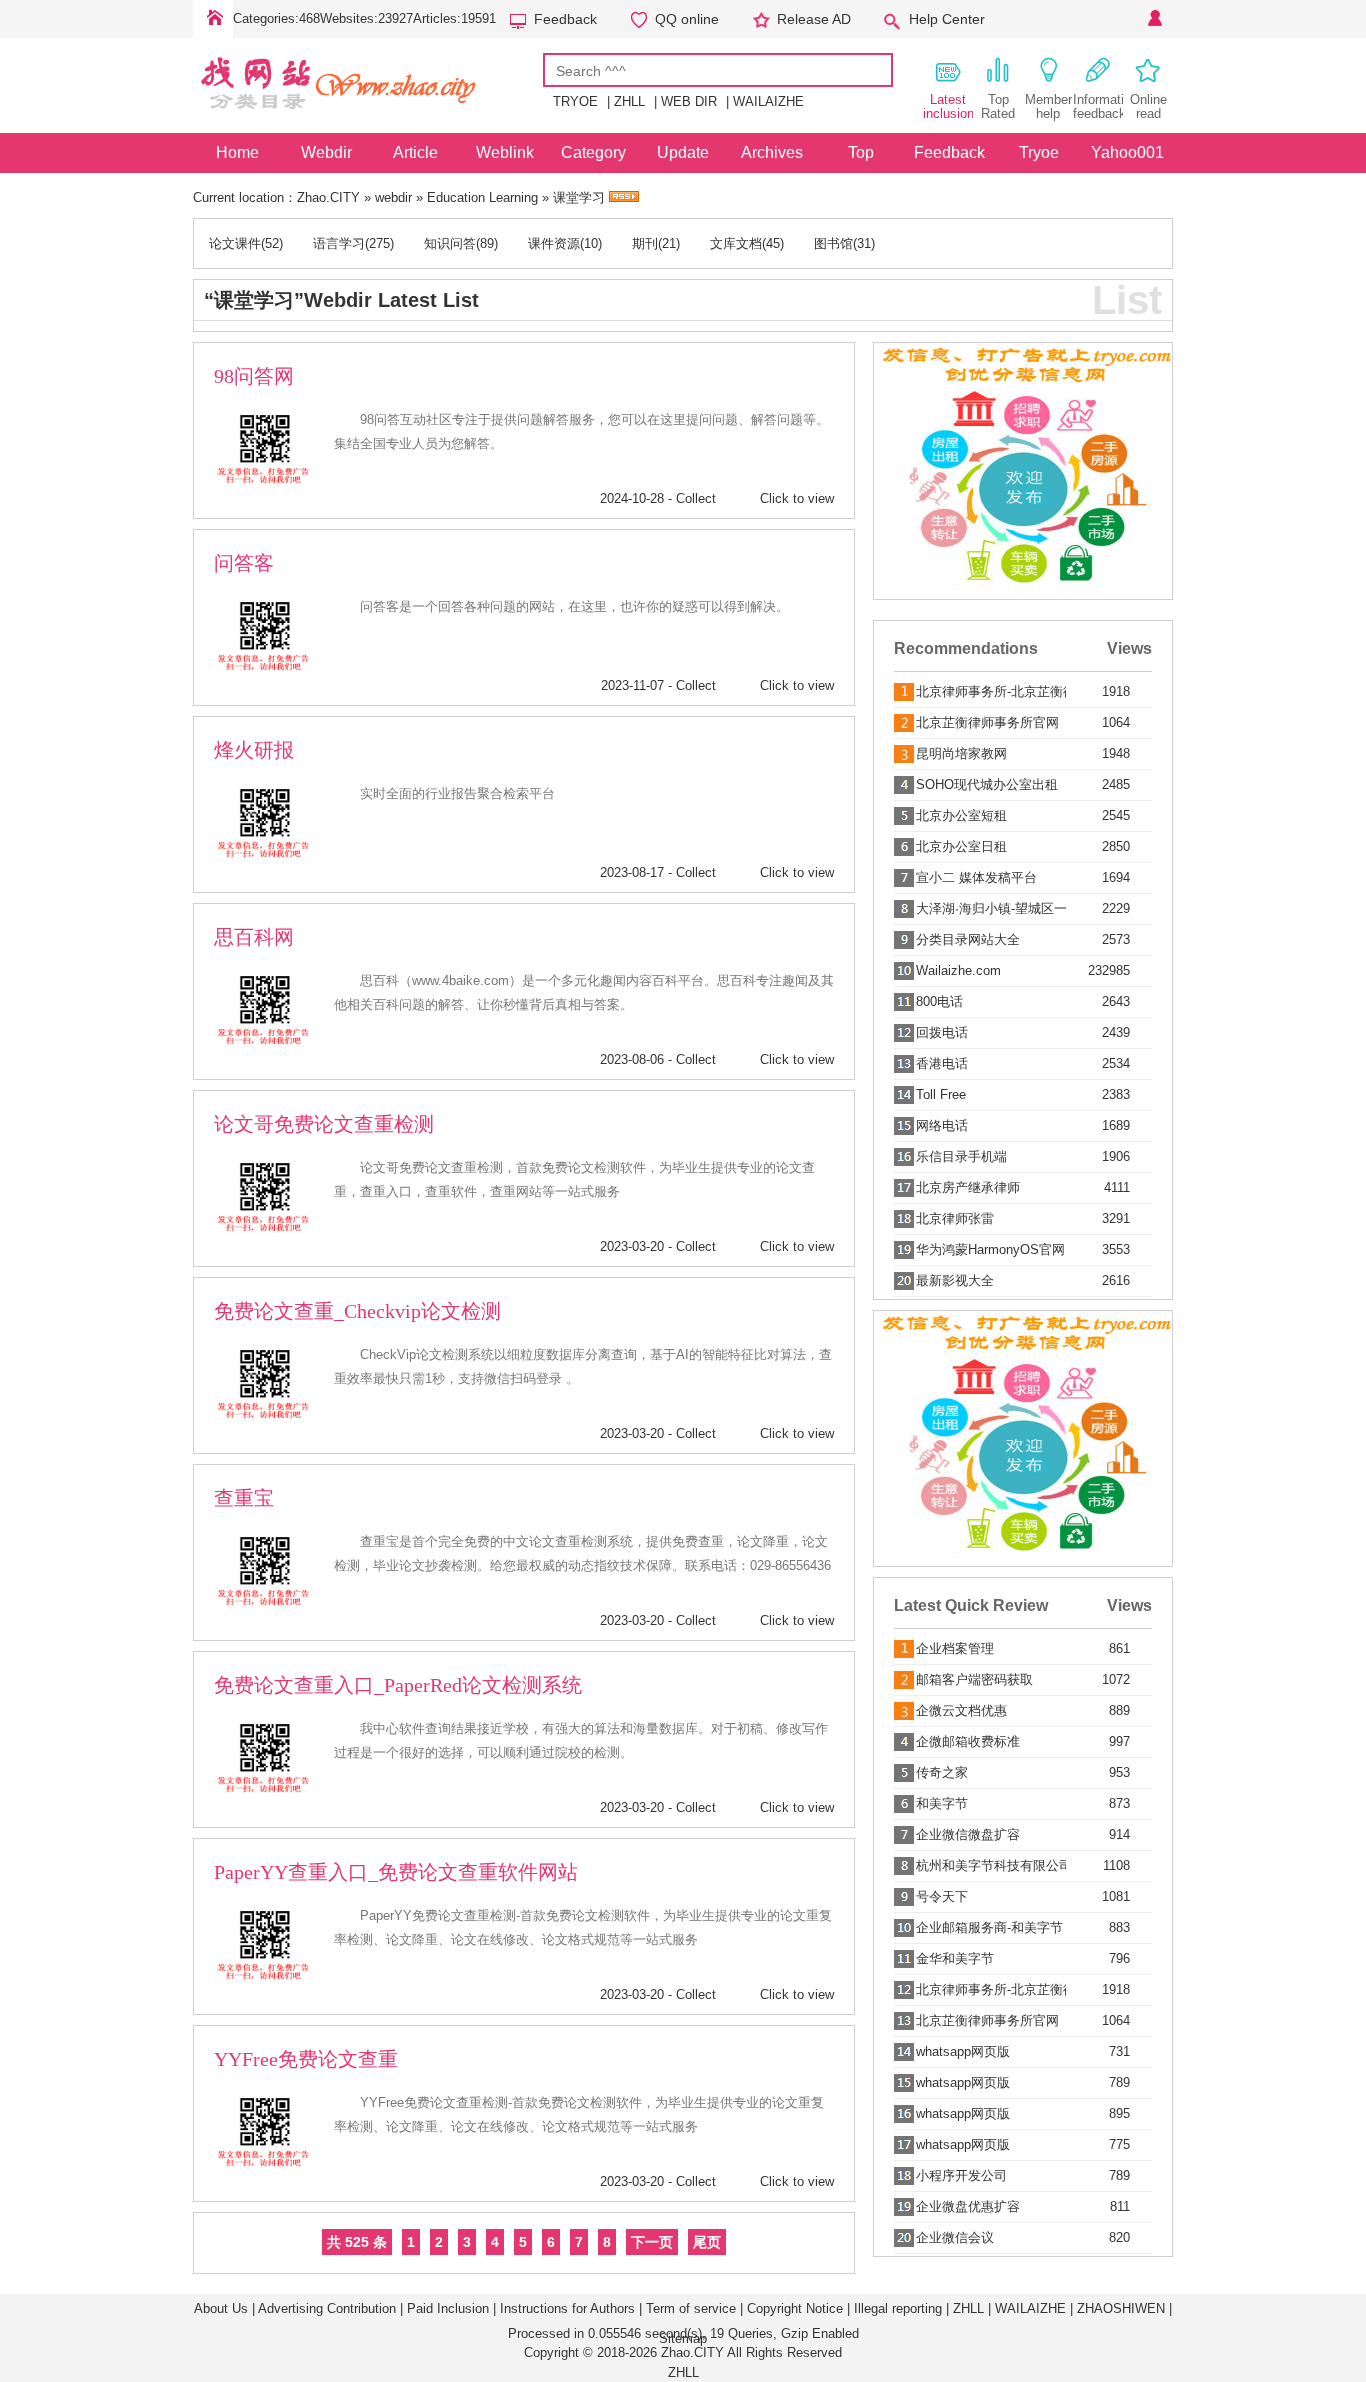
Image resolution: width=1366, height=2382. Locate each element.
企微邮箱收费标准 (968, 1741)
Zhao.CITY (328, 197)
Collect (696, 498)
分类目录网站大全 (968, 939)
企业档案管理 (955, 1648)
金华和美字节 (955, 1958)
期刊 (645, 243)
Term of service (691, 2308)
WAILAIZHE (768, 101)
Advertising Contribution (327, 2308)
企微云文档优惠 (961, 1710)
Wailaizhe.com (958, 970)
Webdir (326, 152)
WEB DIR (689, 101)
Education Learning (482, 197)
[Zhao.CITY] (368, 118)
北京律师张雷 (955, 1218)
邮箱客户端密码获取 (974, 1679)
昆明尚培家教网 (961, 753)
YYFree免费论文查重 (306, 2059)
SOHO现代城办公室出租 (987, 784)
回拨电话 (942, 1032)
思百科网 (254, 937)
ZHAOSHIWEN (1121, 2308)
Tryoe (1039, 152)
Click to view (797, 498)
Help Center (947, 19)
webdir (393, 197)
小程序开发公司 (961, 2175)
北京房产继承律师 (968, 1187)
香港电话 (942, 1063)
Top (861, 152)
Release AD (814, 19)
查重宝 (244, 1498)
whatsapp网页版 (963, 2051)
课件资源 (554, 243)
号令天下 (942, 1896)
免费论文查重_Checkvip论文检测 (357, 1311)
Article (415, 152)
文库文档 (736, 243)
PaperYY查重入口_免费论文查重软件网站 (396, 1872)
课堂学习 (579, 197)
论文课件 (235, 243)
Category (593, 152)
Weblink (505, 152)
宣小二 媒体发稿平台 (976, 877)
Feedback (565, 19)
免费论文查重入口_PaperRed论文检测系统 (398, 1685)
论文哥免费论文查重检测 (324, 1124)
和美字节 (942, 1803)
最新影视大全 (955, 1280)
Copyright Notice (795, 2308)
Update (683, 152)
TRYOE (575, 101)
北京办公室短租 (961, 815)
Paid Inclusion (448, 2308)
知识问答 (450, 243)
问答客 (244, 563)
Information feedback (1098, 106)
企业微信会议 (955, 2237)
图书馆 (833, 243)
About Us (221, 2308)
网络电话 (942, 1125)
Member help (1048, 106)
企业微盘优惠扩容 (968, 2206)
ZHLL (629, 101)
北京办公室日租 (961, 846)
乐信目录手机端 (961, 1156)
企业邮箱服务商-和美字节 (989, 1927)
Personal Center (1153, 19)
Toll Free (941, 1094)
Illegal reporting (898, 2308)
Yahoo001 (1127, 152)
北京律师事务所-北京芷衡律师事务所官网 (991, 691)
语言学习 (339, 243)
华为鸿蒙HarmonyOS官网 (990, 1249)
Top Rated (998, 106)
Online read (1148, 106)
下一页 (652, 2242)
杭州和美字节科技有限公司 (991, 1865)
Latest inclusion (948, 106)
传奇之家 (942, 1772)
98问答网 (254, 376)
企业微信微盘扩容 (968, 1834)
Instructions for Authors (567, 2308)
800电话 (939, 1001)
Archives (772, 152)
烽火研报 (254, 750)
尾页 (707, 2242)
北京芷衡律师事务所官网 (987, 722)
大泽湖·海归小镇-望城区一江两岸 (991, 908)
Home (213, 19)
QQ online (687, 19)
